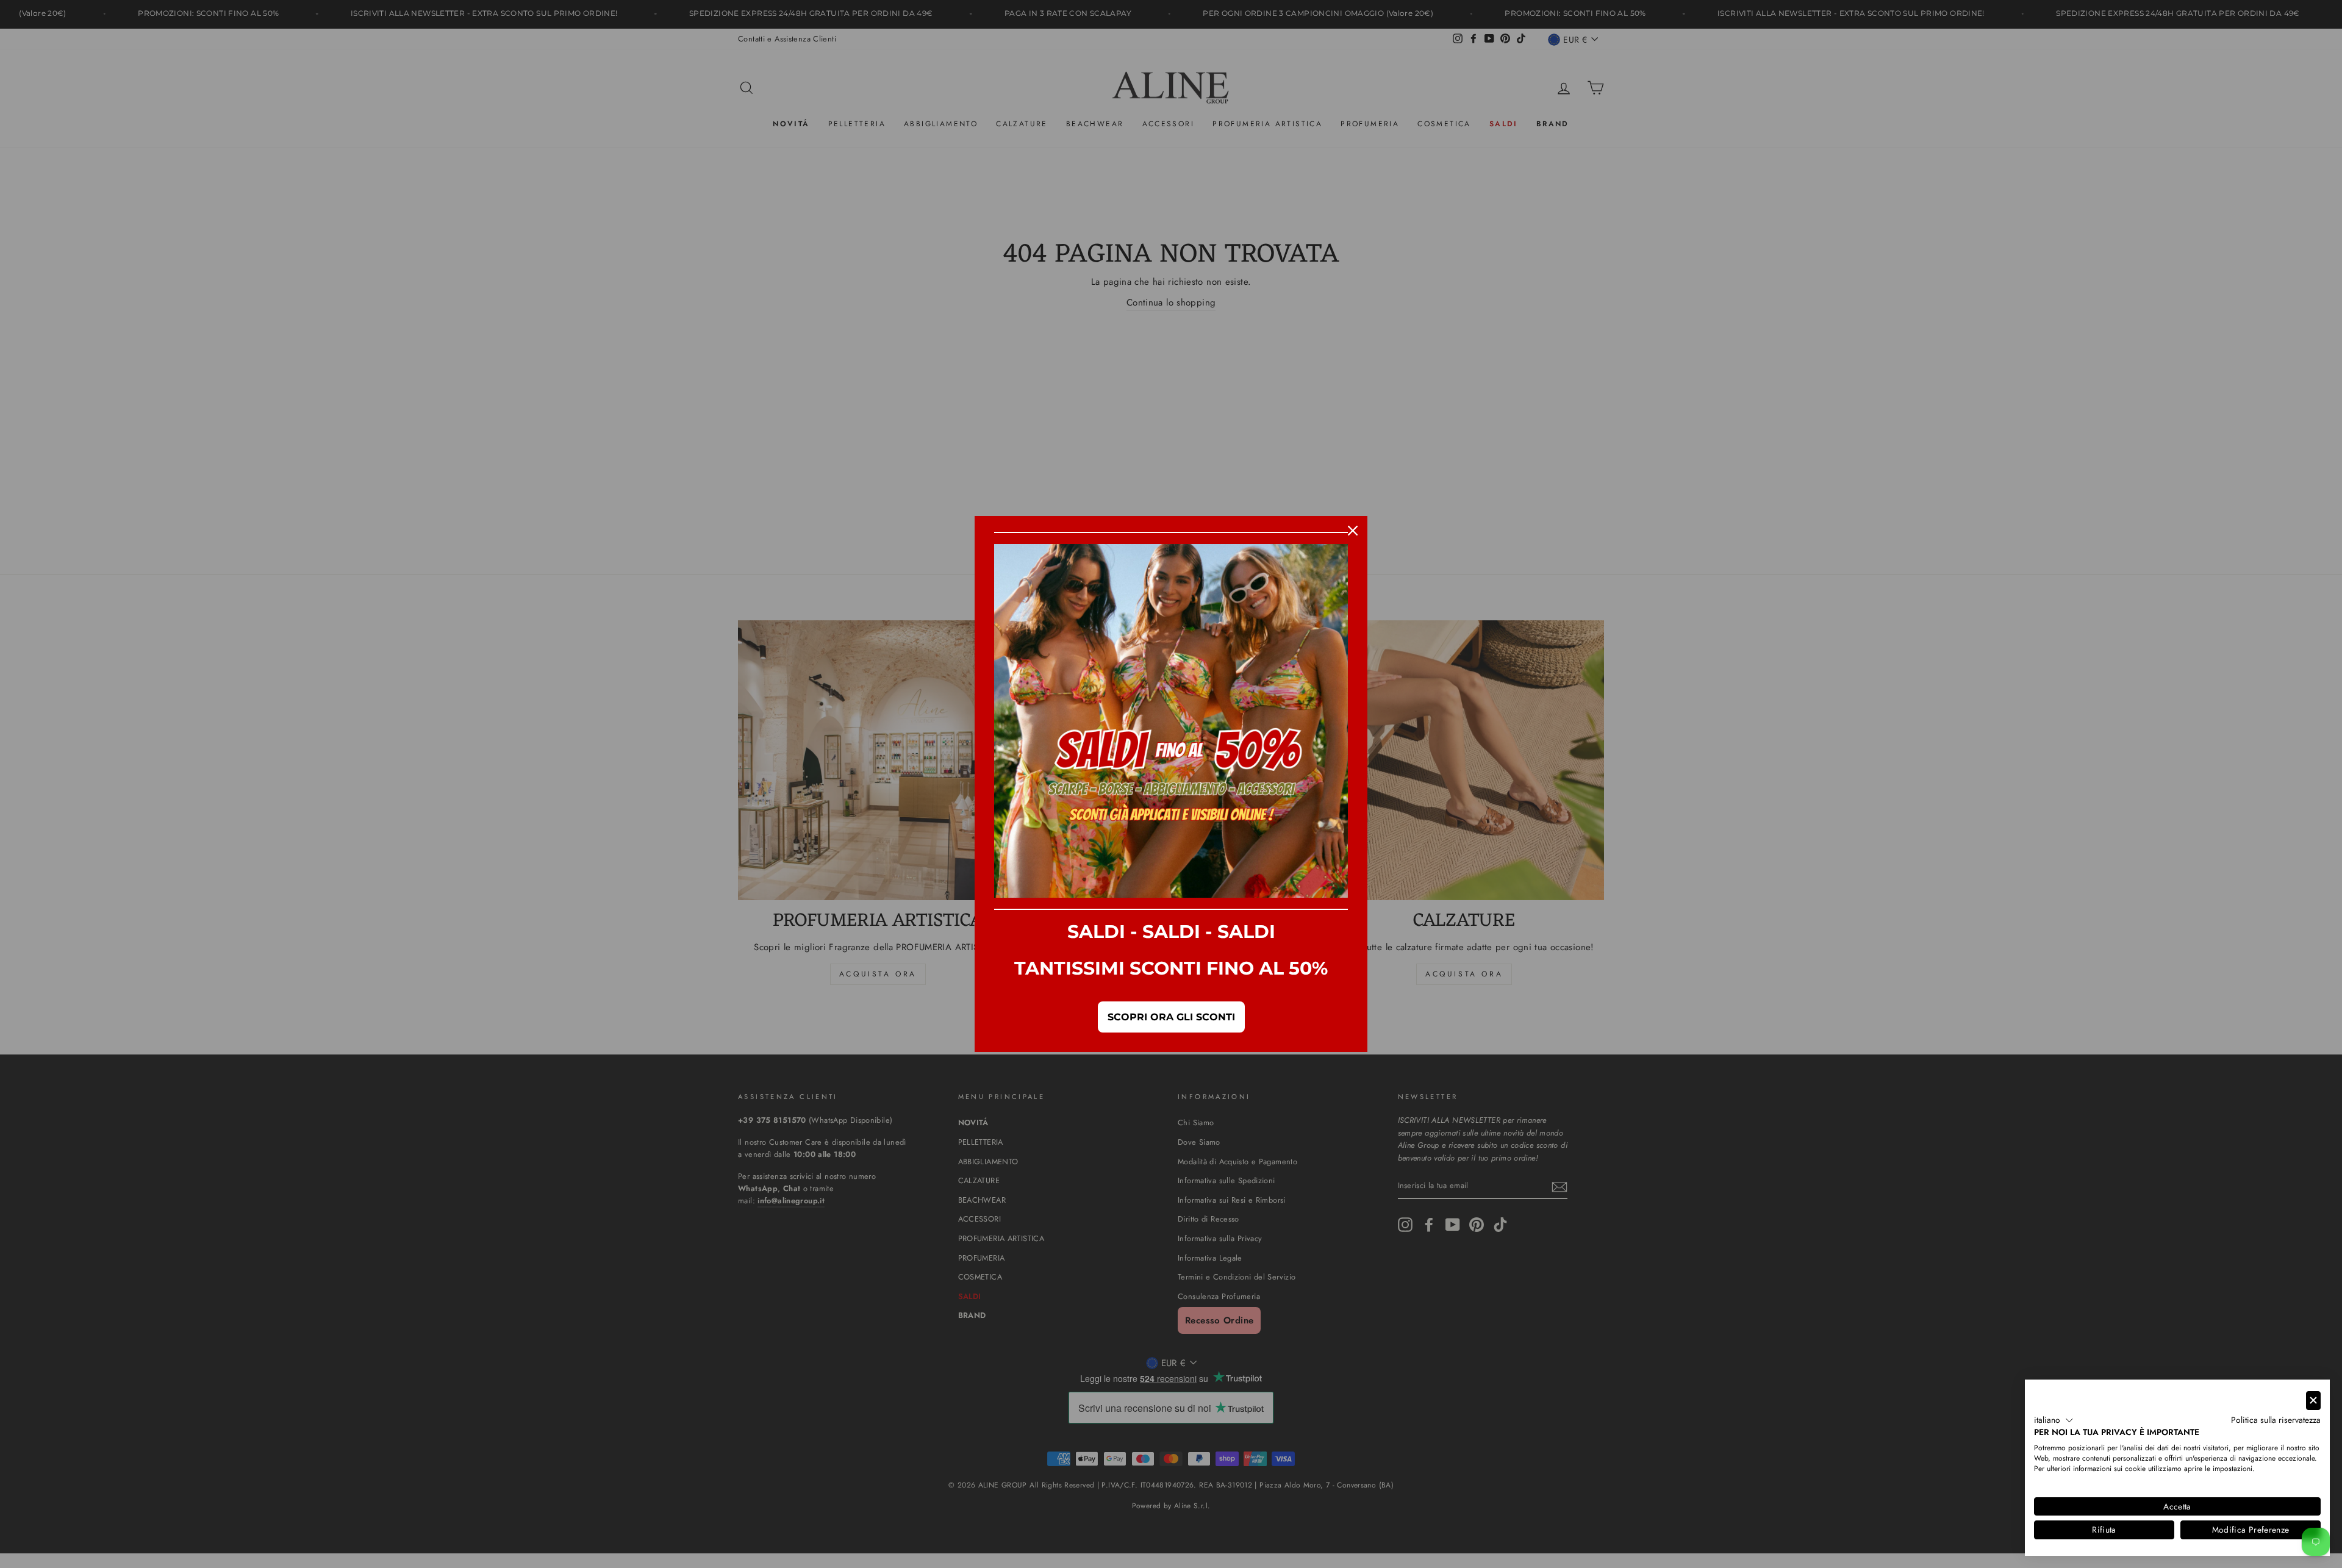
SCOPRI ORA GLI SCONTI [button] (1171, 1017)
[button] (2054, 1420)
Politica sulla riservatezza (2276, 1420)
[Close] (1353, 531)
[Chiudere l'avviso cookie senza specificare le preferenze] (2313, 1401)
